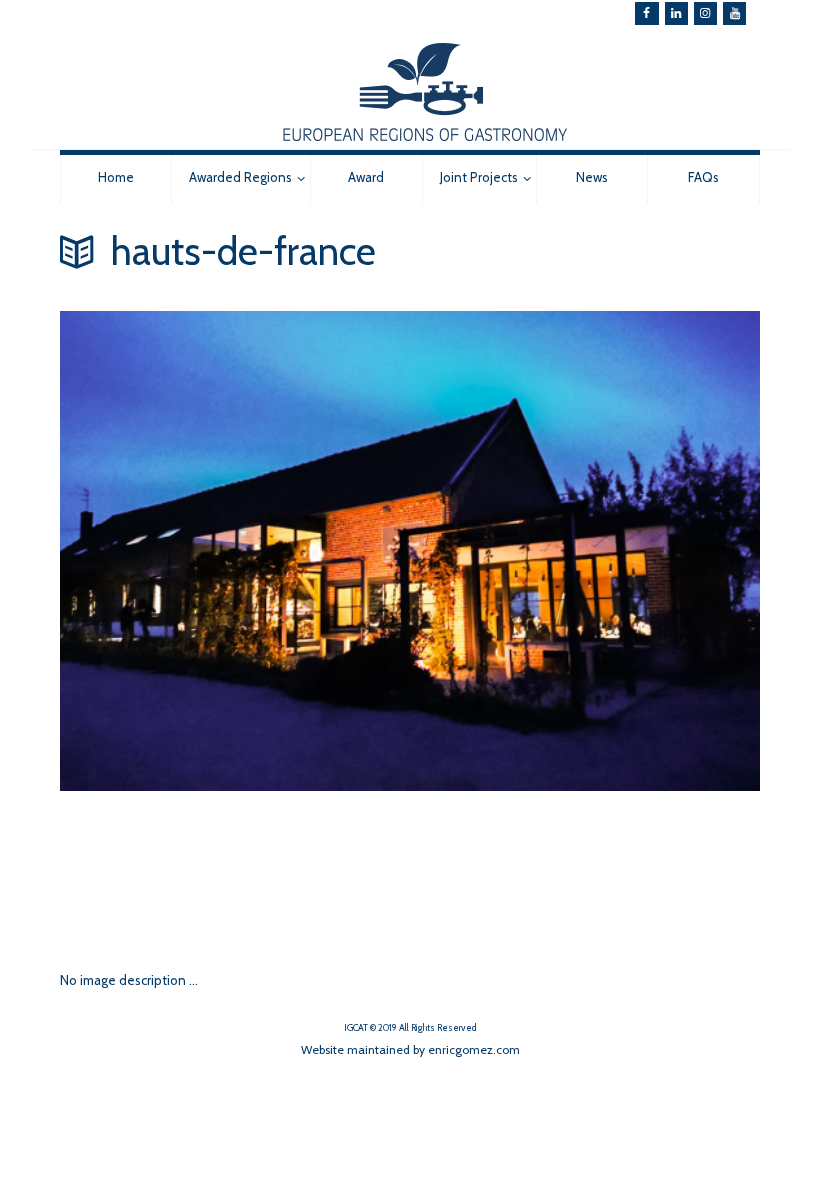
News (592, 177)
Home (116, 177)
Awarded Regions (240, 177)
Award (366, 177)
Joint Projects (479, 177)
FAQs (703, 177)
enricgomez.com (474, 1049)
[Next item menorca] (235, 871)
